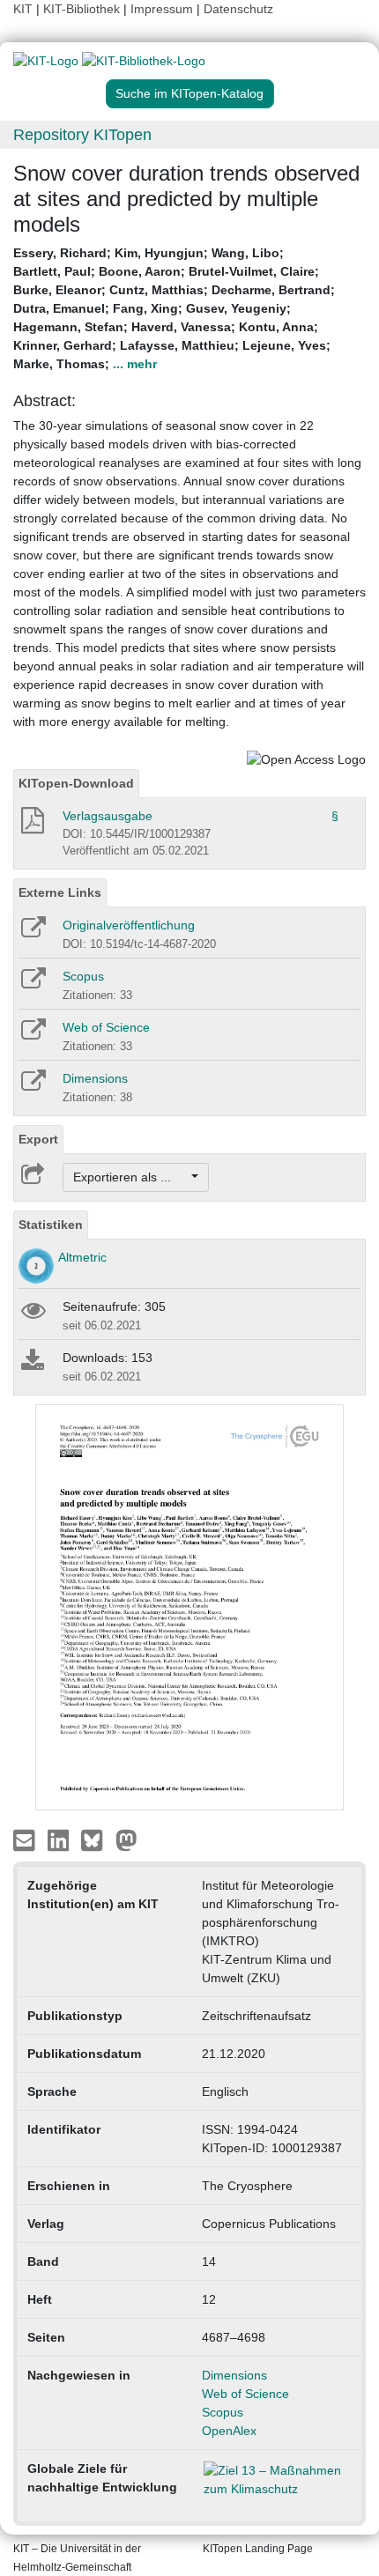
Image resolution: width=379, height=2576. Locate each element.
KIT (23, 9)
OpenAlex (229, 2431)
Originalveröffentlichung (129, 925)
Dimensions (95, 1078)
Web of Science (106, 1027)
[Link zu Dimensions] (32, 1086)
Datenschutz (238, 9)
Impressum (162, 9)
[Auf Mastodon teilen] (126, 1839)
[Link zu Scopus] (32, 984)
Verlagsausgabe (108, 816)
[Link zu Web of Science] (32, 1035)
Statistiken (51, 1225)
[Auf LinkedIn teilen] (60, 1839)
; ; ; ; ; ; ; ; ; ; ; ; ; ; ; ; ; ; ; (174, 308)
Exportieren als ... (131, 1177)
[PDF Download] (31, 825)
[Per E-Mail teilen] (26, 1839)
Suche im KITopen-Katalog (189, 93)
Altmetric (82, 1257)
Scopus (83, 976)
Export (38, 1139)
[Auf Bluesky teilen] (97, 1839)
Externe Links (60, 892)
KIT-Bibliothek (83, 9)
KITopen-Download (76, 783)
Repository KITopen (82, 135)
